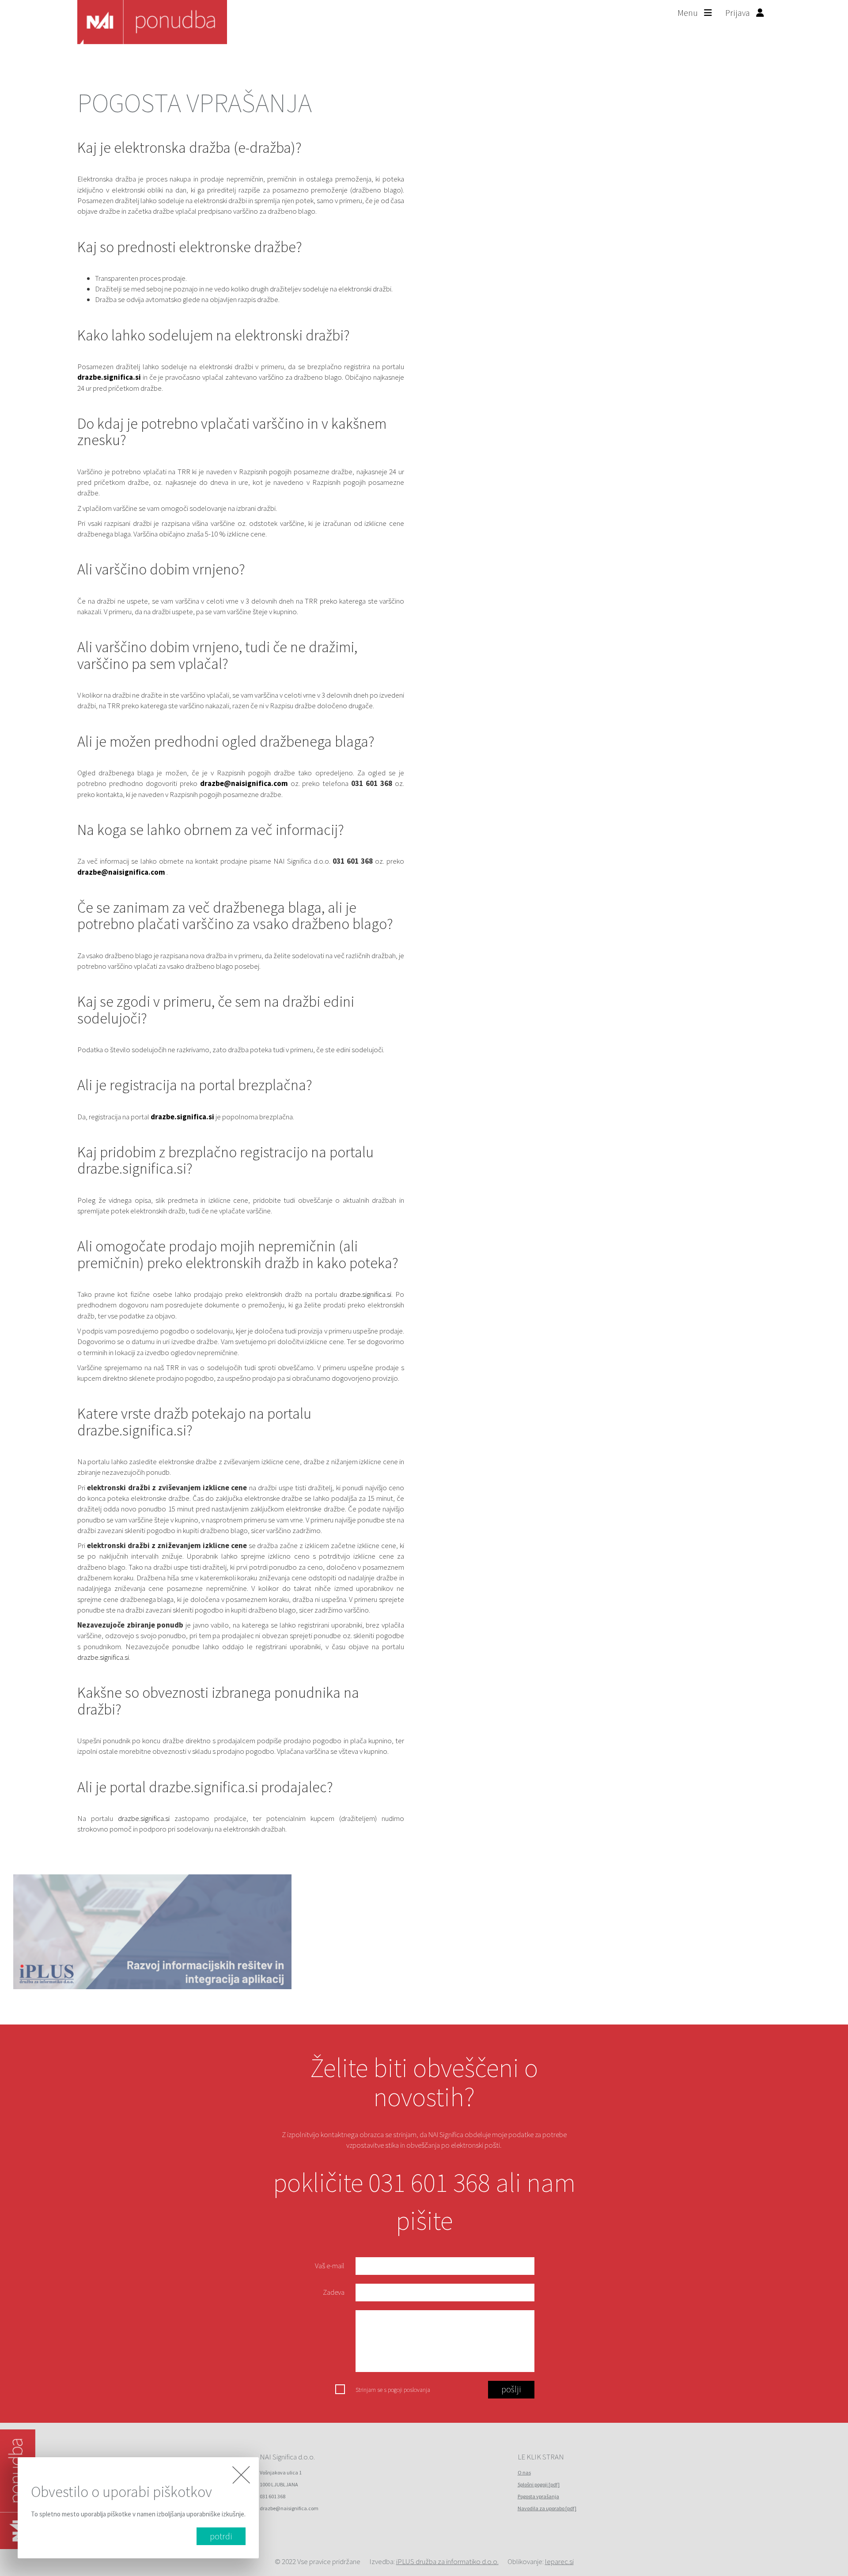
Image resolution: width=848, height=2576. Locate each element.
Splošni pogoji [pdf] (539, 2484)
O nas (524, 2472)
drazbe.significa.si (109, 377)
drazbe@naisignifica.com (245, 783)
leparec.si (559, 2561)
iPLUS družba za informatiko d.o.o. (447, 2561)
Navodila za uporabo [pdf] (547, 2508)
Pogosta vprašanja (538, 2496)
